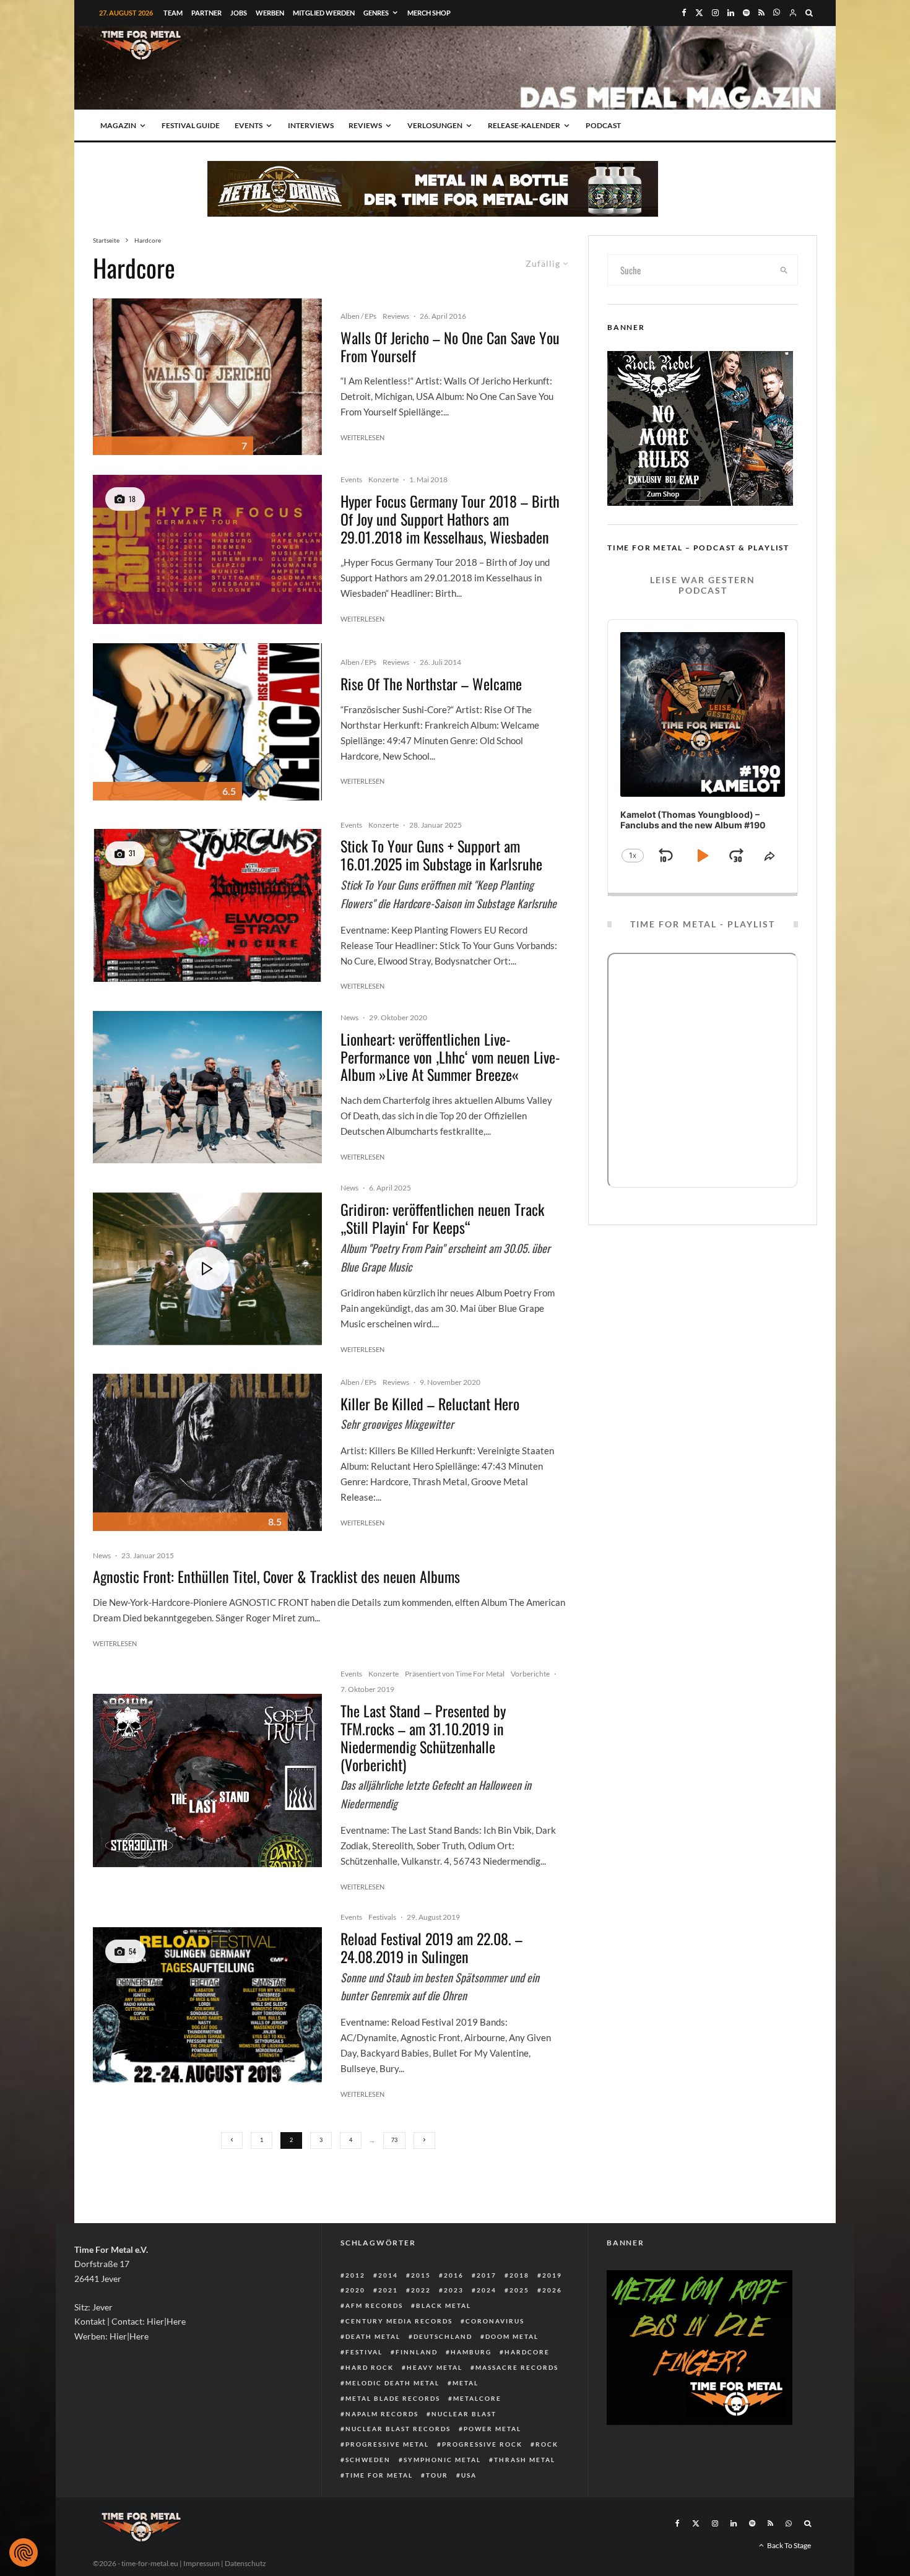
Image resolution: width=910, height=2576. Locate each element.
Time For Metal (379, 2475)
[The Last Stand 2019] (207, 1780)
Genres (376, 13)
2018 (519, 2275)
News (349, 1017)
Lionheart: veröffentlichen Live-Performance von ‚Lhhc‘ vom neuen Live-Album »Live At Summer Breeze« (450, 1057)
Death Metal (373, 2336)
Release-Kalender (524, 125)
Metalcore (477, 2398)
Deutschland (443, 2336)
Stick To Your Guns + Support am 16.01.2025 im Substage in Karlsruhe (441, 855)
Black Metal (444, 2305)
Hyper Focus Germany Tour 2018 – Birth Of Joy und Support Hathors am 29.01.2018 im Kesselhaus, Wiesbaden (450, 519)
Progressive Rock (482, 2444)
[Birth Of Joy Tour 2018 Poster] (207, 549)
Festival (364, 2352)
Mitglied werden (324, 13)
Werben (270, 13)
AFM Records (374, 2305)
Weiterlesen (362, 437)
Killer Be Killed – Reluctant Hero (430, 1404)
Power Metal (492, 2429)
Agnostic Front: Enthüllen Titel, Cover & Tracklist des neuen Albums (276, 1576)
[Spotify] (746, 13)
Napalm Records (382, 2414)
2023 (454, 2290)
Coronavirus (495, 2321)
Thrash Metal (525, 2460)
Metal (466, 2383)
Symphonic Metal (442, 2460)
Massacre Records (517, 2367)
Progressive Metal (387, 2444)
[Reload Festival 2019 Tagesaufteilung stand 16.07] (207, 2006)
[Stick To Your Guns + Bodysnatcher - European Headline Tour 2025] (207, 905)
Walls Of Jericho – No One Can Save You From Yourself (450, 347)
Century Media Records (399, 2321)
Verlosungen (435, 125)
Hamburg (471, 2352)
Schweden (368, 2460)
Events (249, 125)
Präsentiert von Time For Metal (455, 1674)
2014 (388, 2275)
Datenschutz (245, 2563)
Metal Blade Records (393, 2398)
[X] (699, 13)
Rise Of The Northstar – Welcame (431, 684)
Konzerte (383, 479)
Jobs (239, 13)
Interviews (311, 125)
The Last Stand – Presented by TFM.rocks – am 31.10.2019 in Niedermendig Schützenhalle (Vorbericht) (423, 1737)
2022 (421, 2290)
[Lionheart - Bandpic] (207, 1087)
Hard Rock (370, 2367)
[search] (784, 270)
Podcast (603, 125)
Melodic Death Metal (392, 2383)
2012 (355, 2275)
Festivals (382, 1917)
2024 (487, 2290)
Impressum (201, 2563)
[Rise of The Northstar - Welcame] (207, 722)
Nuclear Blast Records (398, 2429)
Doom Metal (512, 2336)
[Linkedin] (731, 13)
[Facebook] (684, 13)
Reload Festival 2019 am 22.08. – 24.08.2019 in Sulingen (431, 1948)
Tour (437, 2475)
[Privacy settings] (24, 2552)
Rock (547, 2444)
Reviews (365, 125)
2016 (454, 2275)
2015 (421, 2275)
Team (173, 13)
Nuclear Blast (464, 2414)
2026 (552, 2290)
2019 (552, 2275)
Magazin (118, 125)
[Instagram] (715, 13)
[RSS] (761, 13)
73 (394, 2140)
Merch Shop (429, 13)
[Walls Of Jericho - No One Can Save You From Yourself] (207, 377)
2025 (519, 2290)
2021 (388, 2290)
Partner (206, 13)
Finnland (417, 2352)
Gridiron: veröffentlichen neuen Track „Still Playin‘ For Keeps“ (442, 1218)
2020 (355, 2290)
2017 (487, 2275)
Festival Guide (191, 125)
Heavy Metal (435, 2367)
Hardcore (527, 2352)
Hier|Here (166, 2321)
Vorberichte (530, 1674)
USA (469, 2475)
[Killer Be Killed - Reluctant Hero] (207, 1452)
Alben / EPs (358, 316)
